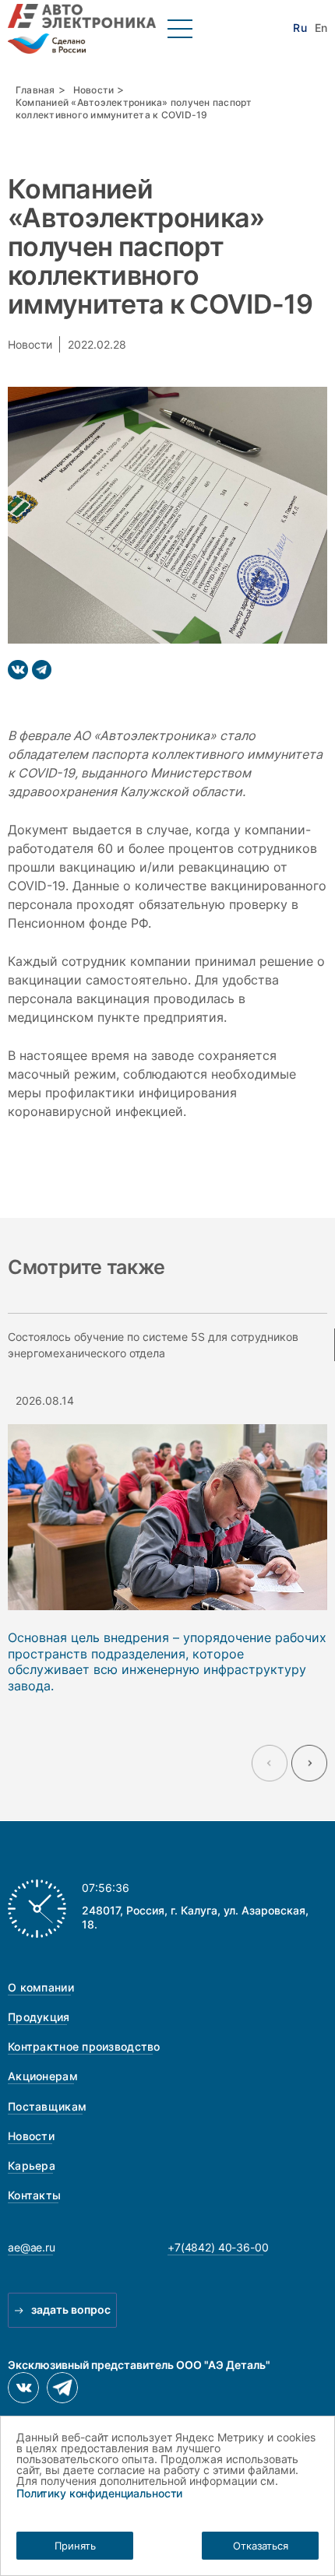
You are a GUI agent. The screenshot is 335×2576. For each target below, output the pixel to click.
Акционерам (43, 2076)
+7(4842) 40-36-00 (218, 2247)
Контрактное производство (84, 2046)
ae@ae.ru (32, 2247)
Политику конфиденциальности (99, 2493)
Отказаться (261, 2546)
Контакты (34, 2195)
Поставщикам (47, 2106)
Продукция (39, 2017)
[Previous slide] (270, 1763)
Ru (300, 28)
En (321, 28)
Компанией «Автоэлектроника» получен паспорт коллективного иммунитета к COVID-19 (134, 109)
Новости (94, 90)
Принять (75, 2546)
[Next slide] (309, 1763)
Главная (35, 90)
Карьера (32, 2165)
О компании (41, 1987)
